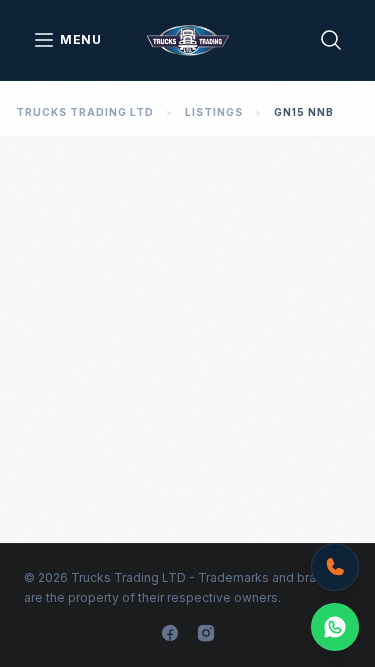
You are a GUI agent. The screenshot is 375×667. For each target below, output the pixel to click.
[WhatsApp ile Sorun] (335, 627)
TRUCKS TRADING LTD (85, 112)
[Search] (331, 40)
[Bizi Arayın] (335, 567)
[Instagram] (206, 633)
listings (214, 112)
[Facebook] (170, 633)
